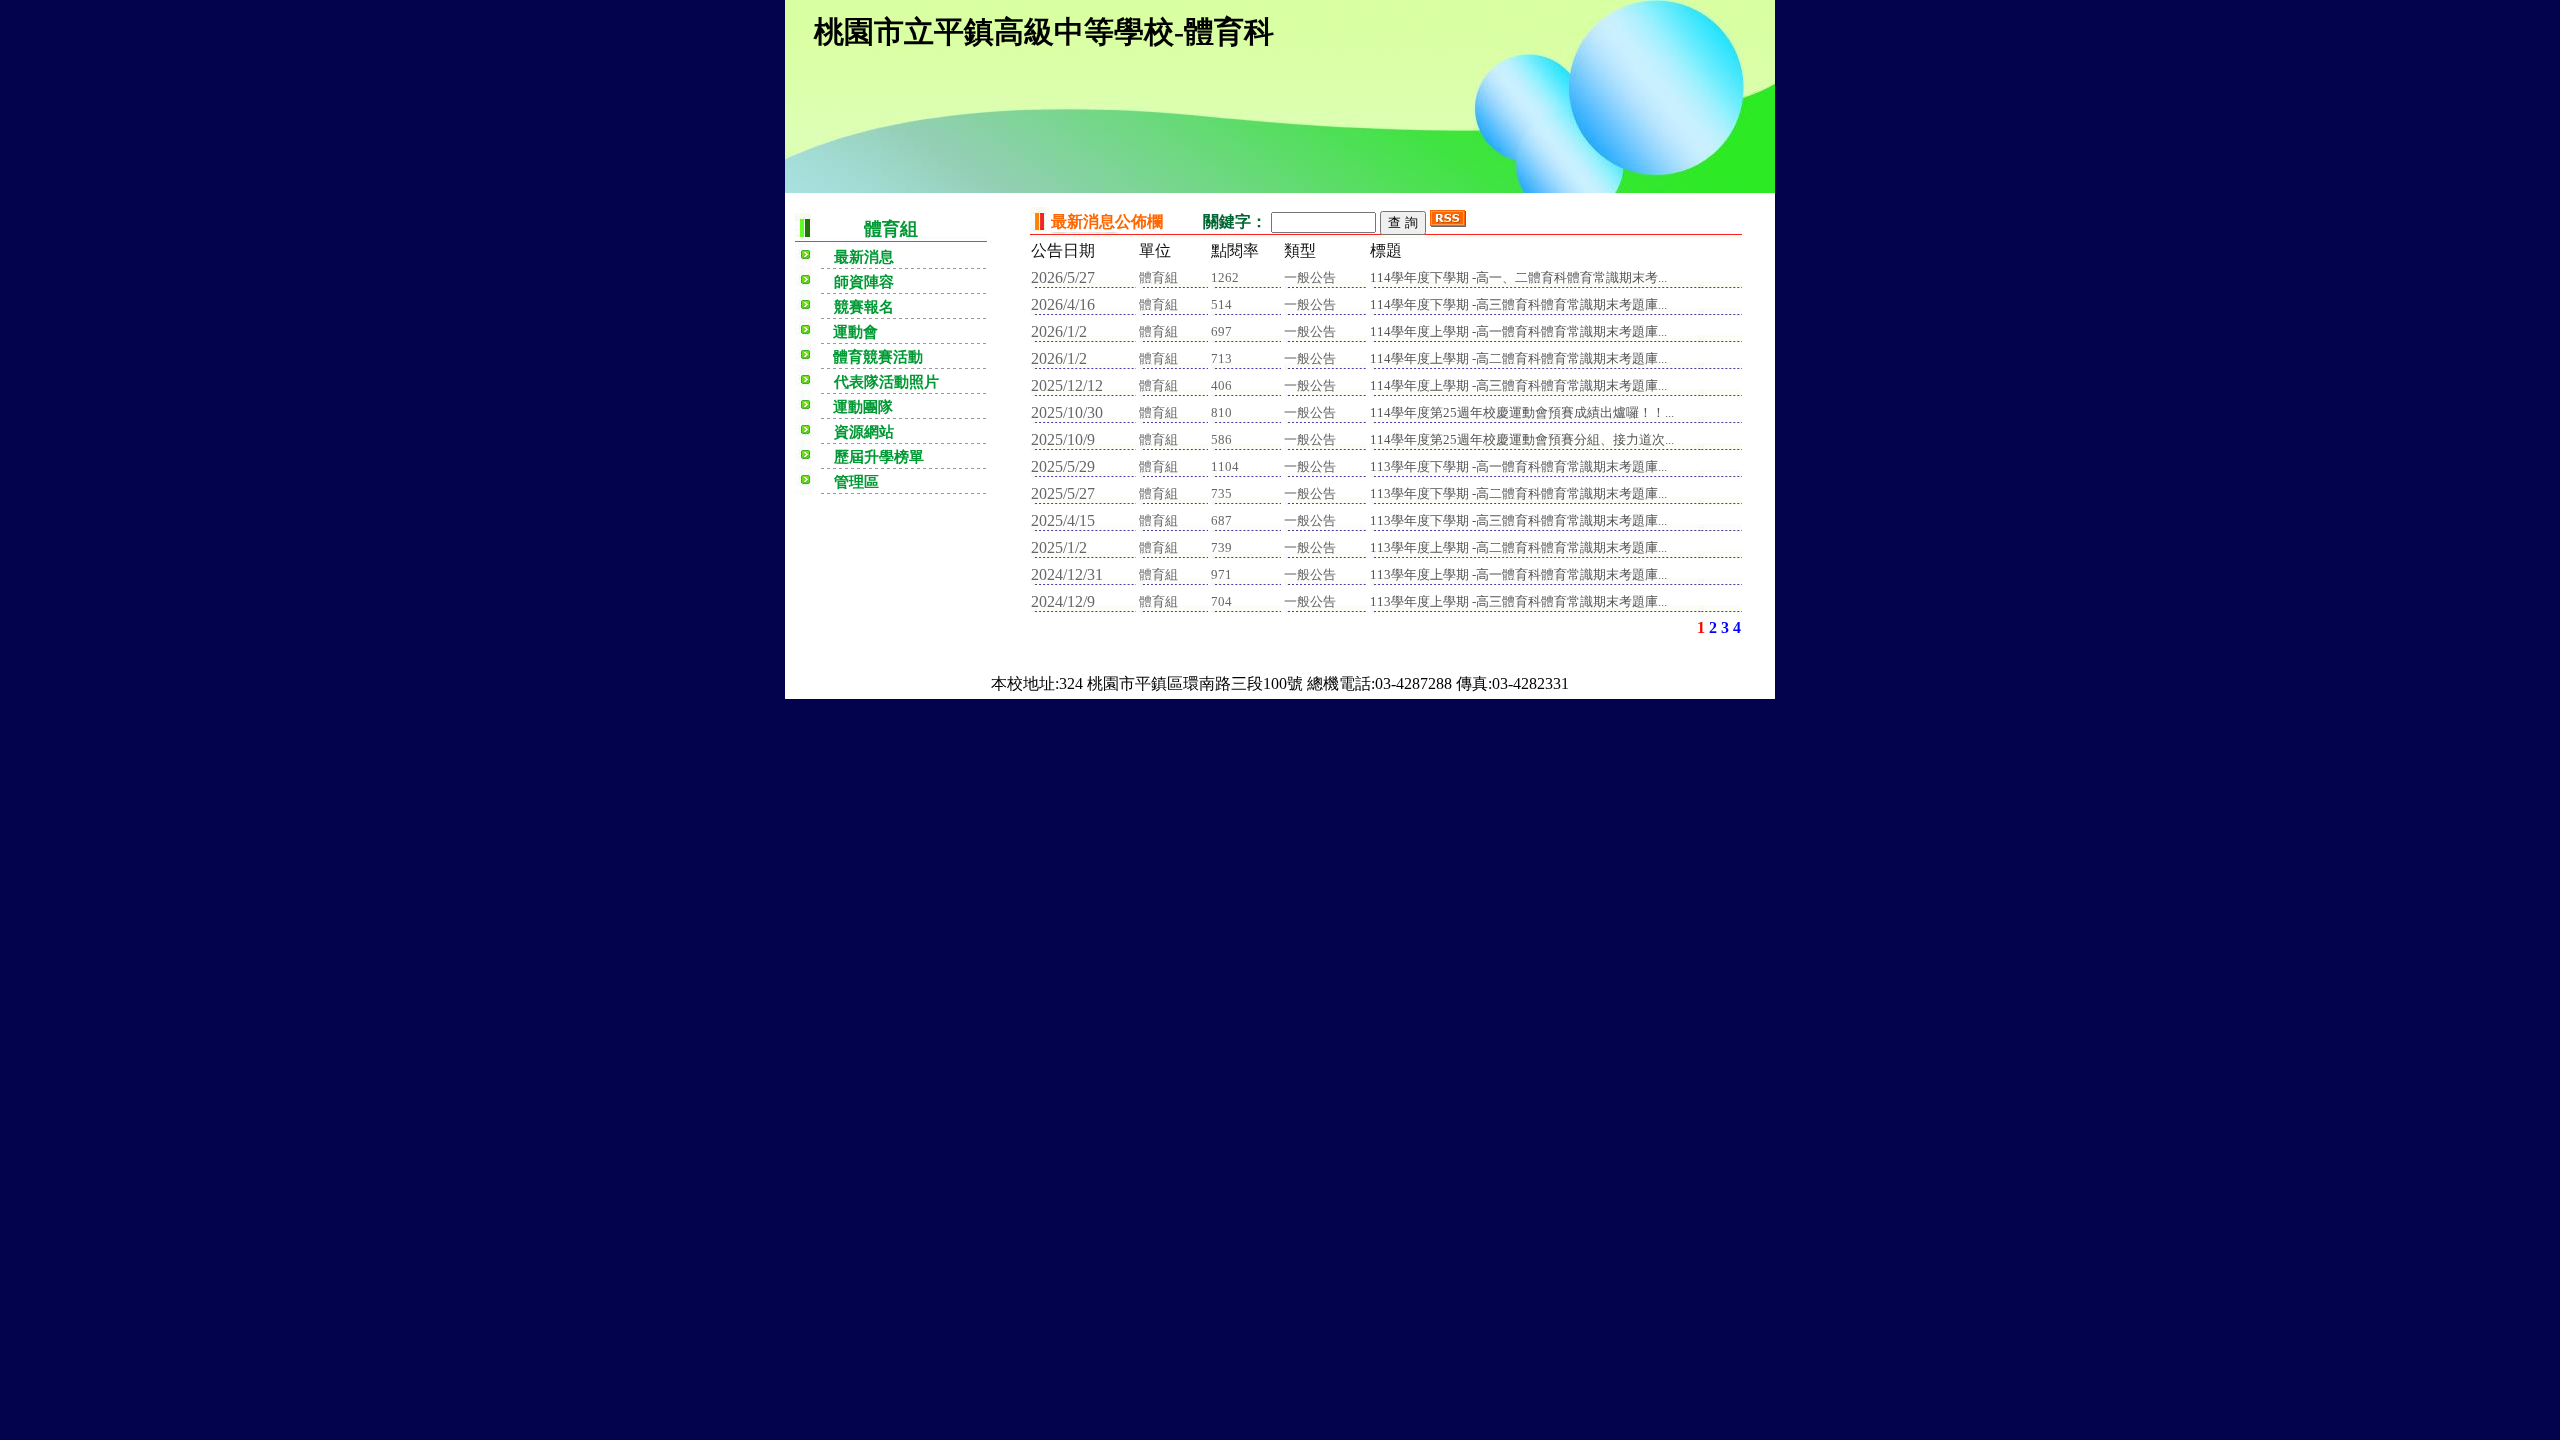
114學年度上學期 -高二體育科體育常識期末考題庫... (1518, 358)
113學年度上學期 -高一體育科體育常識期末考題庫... (1518, 574)
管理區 (856, 482)
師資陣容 (864, 282)
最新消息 (864, 257)
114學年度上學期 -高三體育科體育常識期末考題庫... (1518, 385)
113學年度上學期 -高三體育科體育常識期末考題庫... (1518, 601)
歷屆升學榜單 (879, 457)
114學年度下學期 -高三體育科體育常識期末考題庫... (1518, 304)
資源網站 (864, 432)
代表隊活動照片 (886, 382)
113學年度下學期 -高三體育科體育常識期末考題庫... (1518, 520)
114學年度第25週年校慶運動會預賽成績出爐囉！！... (1522, 412)
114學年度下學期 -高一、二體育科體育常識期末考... (1518, 277)
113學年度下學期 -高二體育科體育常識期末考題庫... (1518, 493)
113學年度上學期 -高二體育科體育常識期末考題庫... (1518, 547)
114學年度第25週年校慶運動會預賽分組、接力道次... (1522, 439)
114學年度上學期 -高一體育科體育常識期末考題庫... (1518, 331)
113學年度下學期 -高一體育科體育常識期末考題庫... (1518, 466)
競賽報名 (864, 307)
